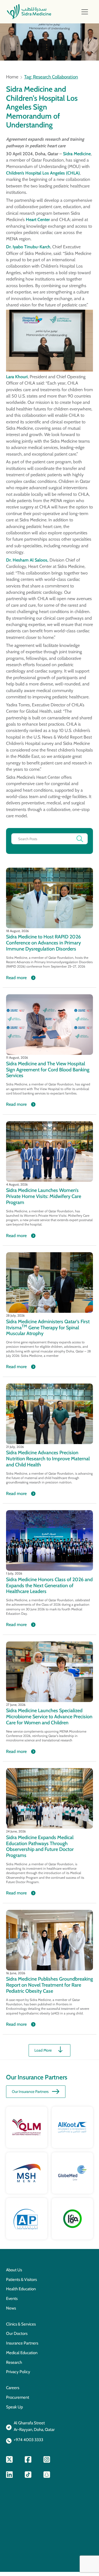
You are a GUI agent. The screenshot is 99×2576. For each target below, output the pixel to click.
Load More (43, 2050)
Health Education (21, 2289)
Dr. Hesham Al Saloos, (27, 560)
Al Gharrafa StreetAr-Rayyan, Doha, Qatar (34, 2426)
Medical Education (22, 2353)
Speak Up (14, 2407)
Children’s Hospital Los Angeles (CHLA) (43, 173)
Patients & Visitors (21, 2280)
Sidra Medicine (77, 154)
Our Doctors (17, 2333)
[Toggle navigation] (85, 12)
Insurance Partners (22, 2343)
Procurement (18, 2397)
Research (14, 2362)
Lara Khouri (17, 377)
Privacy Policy (18, 2372)
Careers (13, 2388)
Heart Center (38, 220)
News (11, 2308)
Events (12, 2299)
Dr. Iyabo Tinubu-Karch (28, 247)
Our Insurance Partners (30, 2092)
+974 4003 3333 (28, 2440)
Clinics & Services (21, 2324)
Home (12, 77)
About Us (14, 2270)
